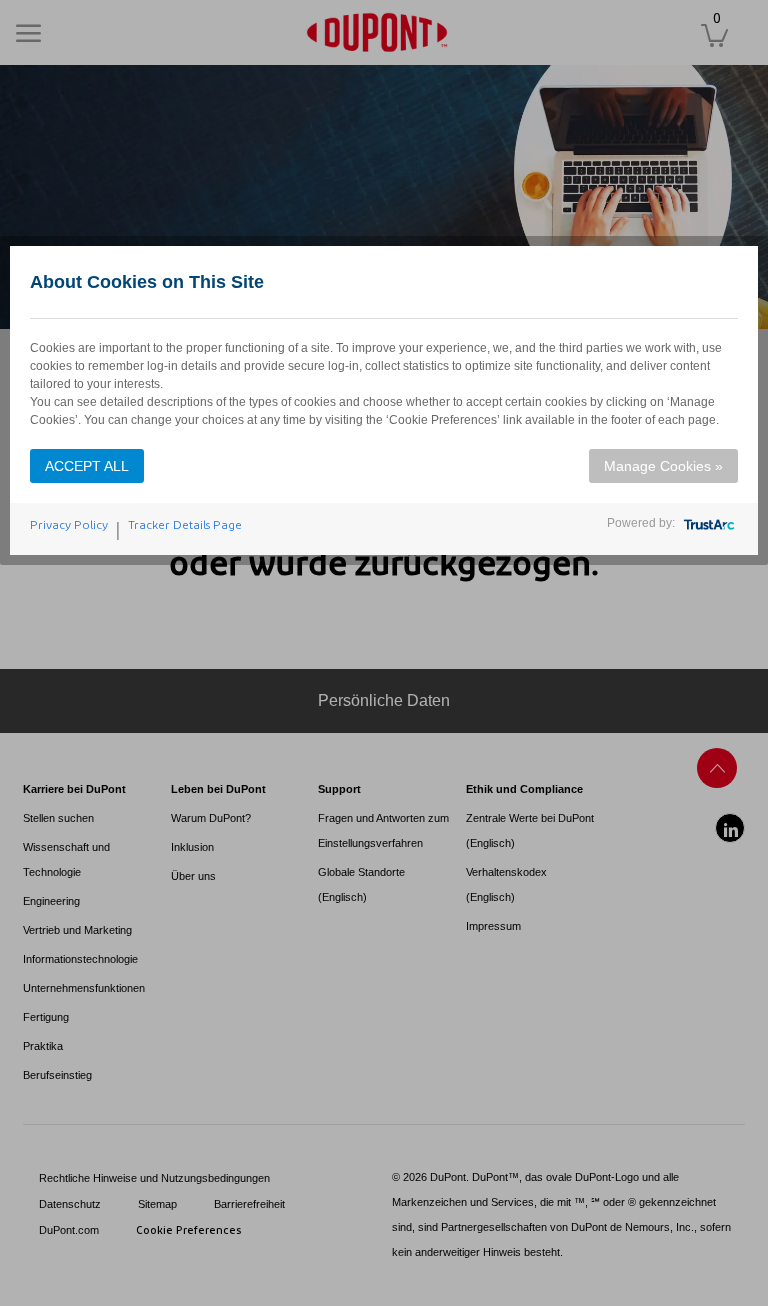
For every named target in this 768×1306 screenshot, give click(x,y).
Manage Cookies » (663, 466)
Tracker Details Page (185, 525)
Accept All (87, 466)
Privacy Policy (69, 525)
